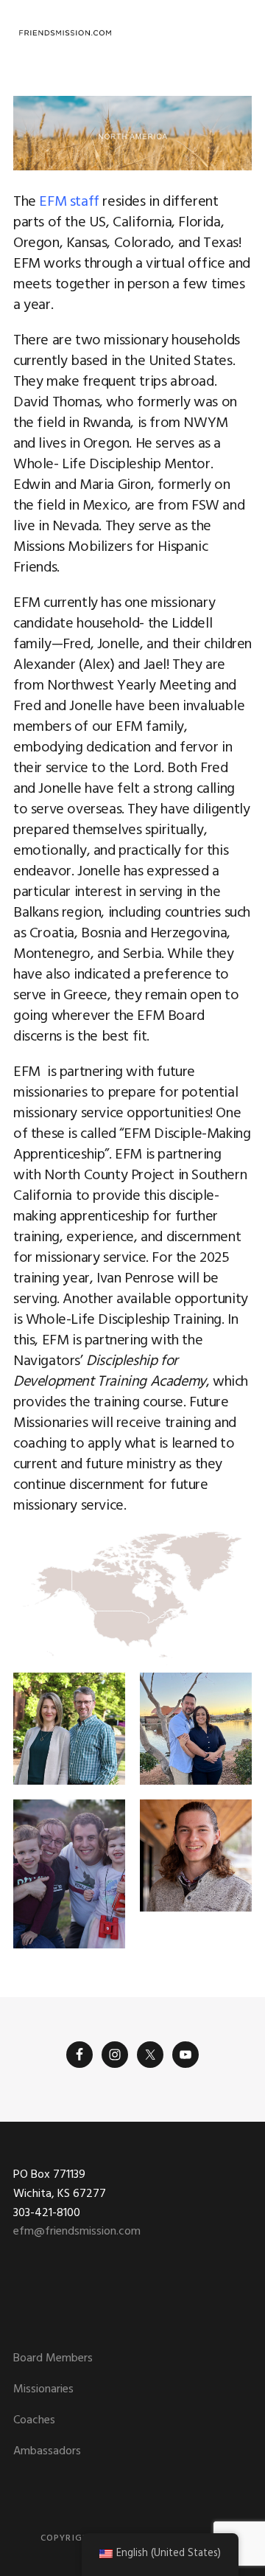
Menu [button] (234, 33)
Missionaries (43, 2389)
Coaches (34, 2420)
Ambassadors (47, 2451)
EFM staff (69, 202)
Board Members (53, 2358)
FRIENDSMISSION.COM (65, 33)
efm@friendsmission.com (77, 2232)
